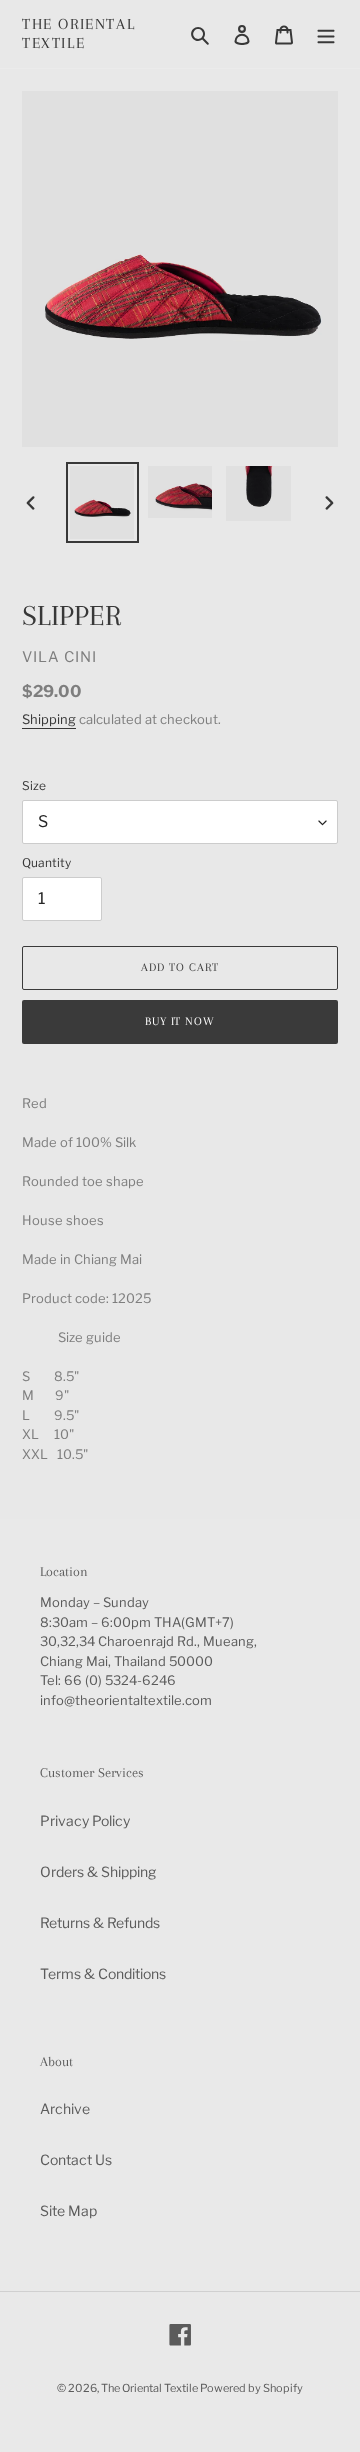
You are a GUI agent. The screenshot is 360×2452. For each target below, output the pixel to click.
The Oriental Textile (78, 33)
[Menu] (326, 34)
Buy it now (180, 1021)
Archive (65, 2108)
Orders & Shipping (98, 1871)
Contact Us (76, 2159)
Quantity (46, 862)
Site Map (68, 2210)
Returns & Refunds (100, 1922)
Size (34, 785)
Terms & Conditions (103, 1973)
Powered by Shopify (251, 2388)
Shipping (49, 719)
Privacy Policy (85, 1820)
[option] (102, 502)
